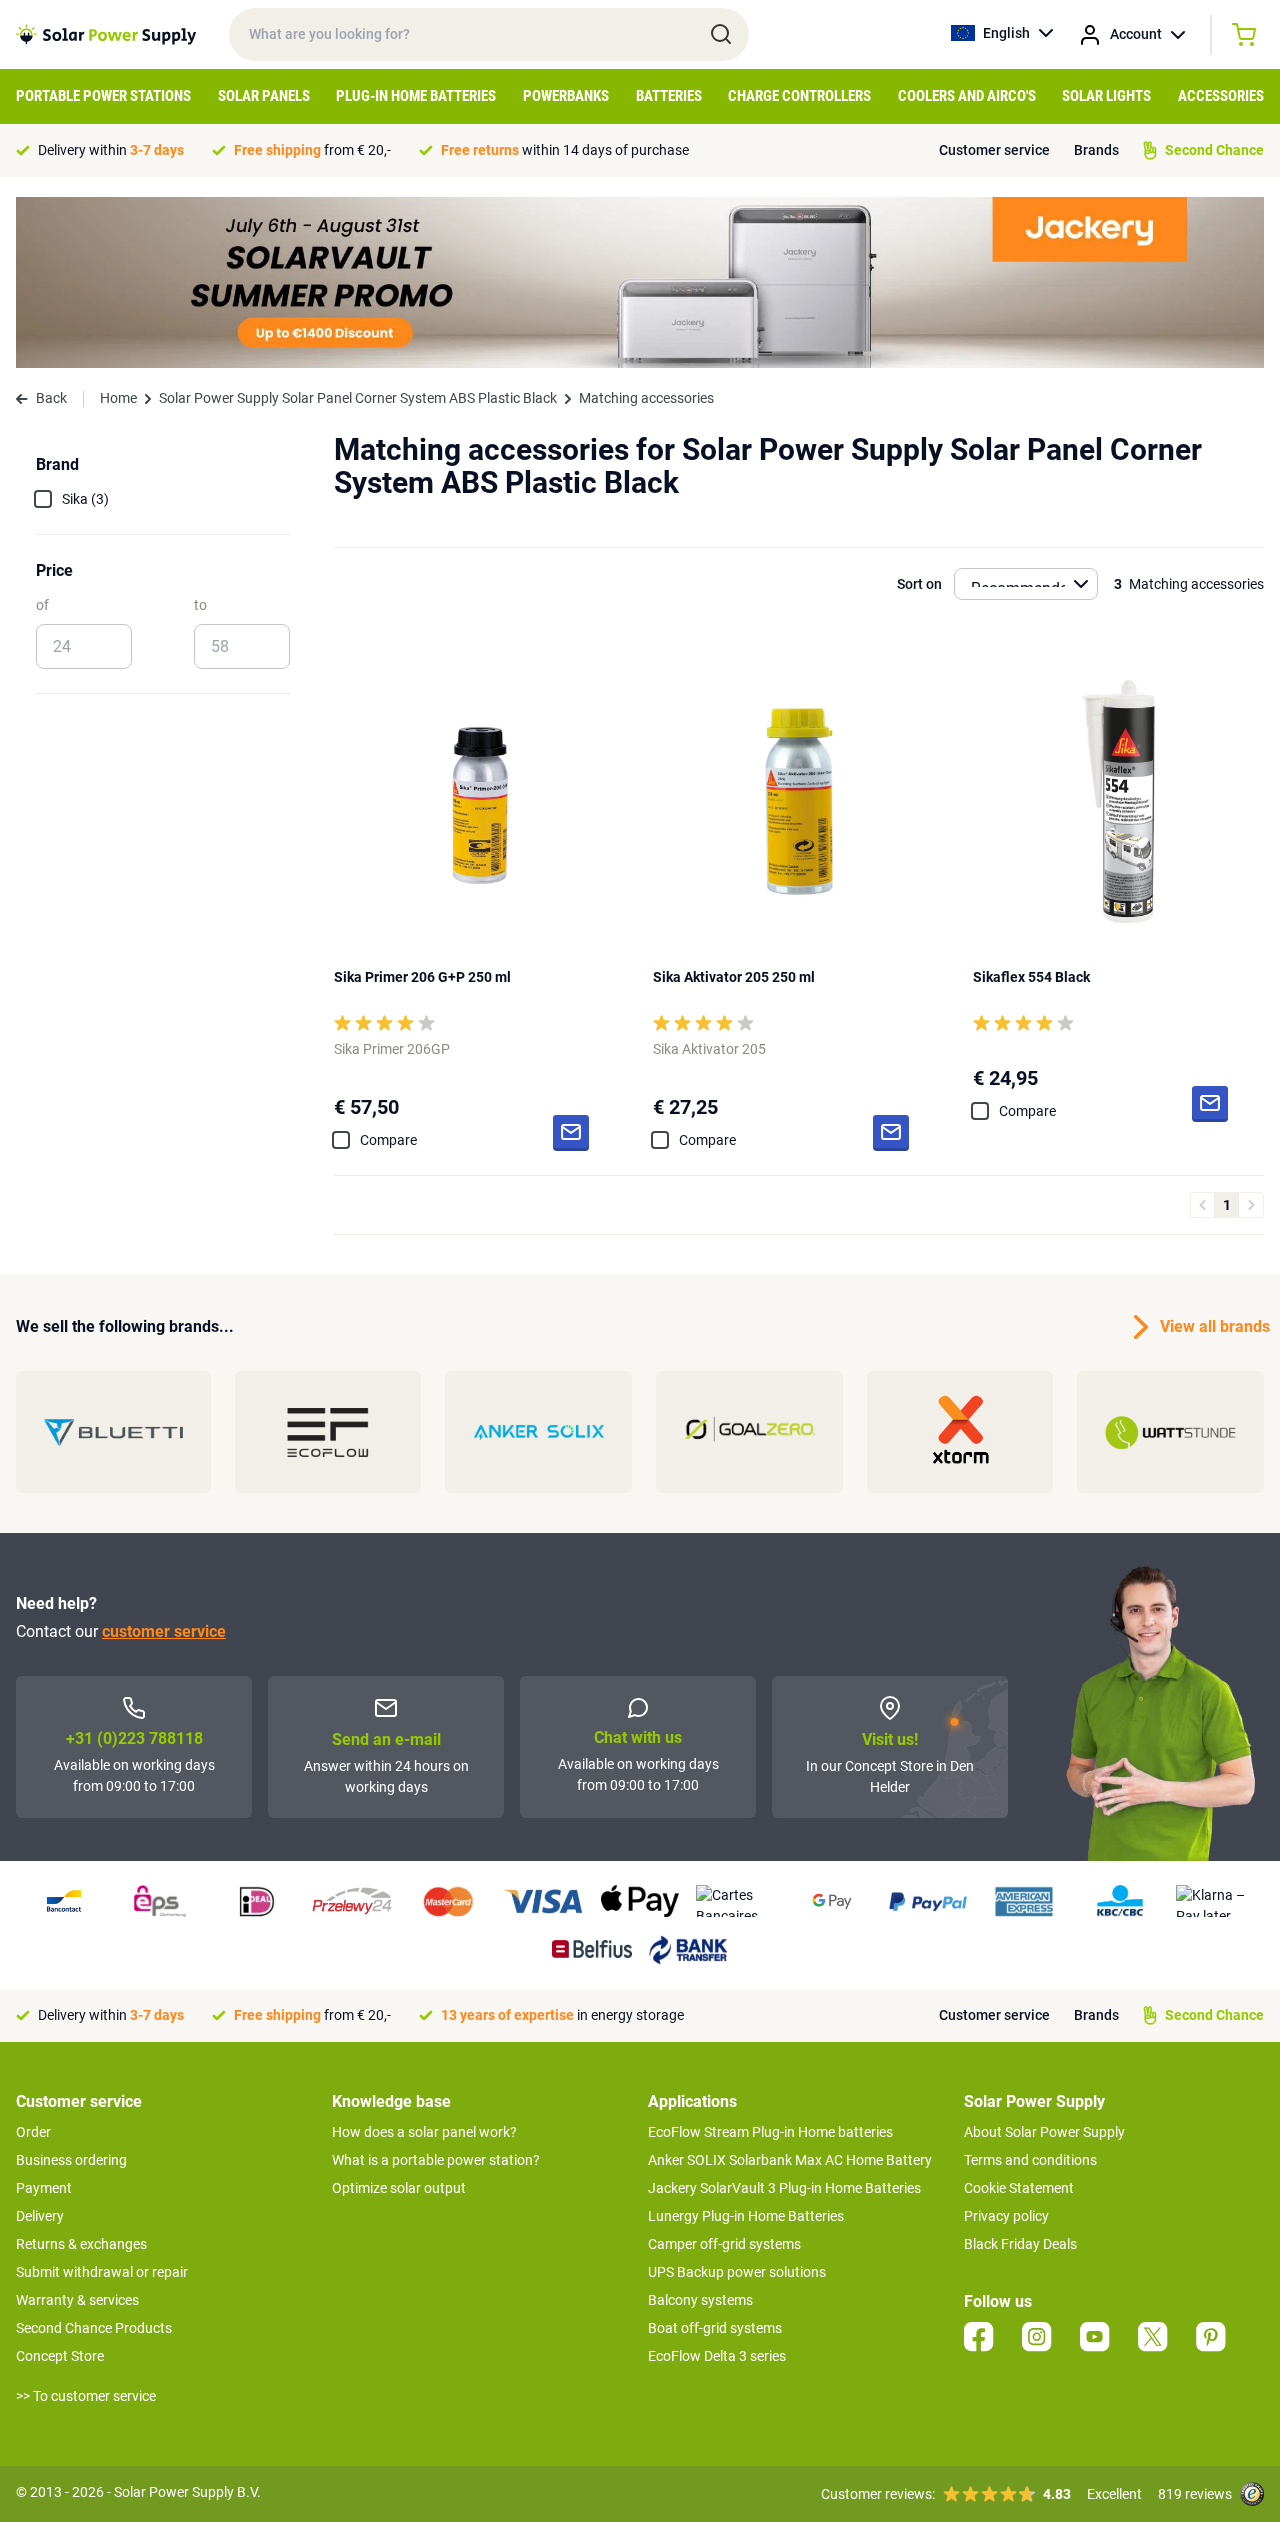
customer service (164, 1631)
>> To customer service (86, 2396)
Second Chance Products (94, 2328)
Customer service (994, 150)
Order (33, 2132)
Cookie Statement (1019, 2188)
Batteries (669, 96)
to (200, 605)
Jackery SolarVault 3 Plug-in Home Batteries (784, 2188)
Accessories (1221, 96)
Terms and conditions (1030, 2160)
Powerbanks (566, 96)
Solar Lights (1106, 96)
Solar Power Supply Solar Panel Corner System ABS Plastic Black (358, 398)
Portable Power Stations (103, 96)
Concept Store (60, 2356)
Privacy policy (1006, 2216)
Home (118, 398)
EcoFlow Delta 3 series (717, 2356)
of (42, 605)
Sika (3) (85, 499)
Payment (44, 2188)
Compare (388, 1140)
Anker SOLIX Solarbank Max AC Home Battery (790, 2160)
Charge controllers (799, 96)
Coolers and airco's (967, 96)
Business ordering (71, 2160)
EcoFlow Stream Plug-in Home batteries (770, 2132)
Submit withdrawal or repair (102, 2272)
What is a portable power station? (436, 2160)
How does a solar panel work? (424, 2132)
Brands (1096, 150)
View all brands (1212, 1326)
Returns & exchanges (81, 2244)
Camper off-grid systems (724, 2244)
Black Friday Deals (1020, 2244)
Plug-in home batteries (416, 96)
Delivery (40, 2216)
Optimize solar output (399, 2188)
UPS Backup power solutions (737, 2272)
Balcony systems (700, 2300)
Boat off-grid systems (715, 2328)
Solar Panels (264, 96)
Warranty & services (77, 2300)
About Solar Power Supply (1044, 2132)
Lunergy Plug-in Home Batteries (746, 2216)
